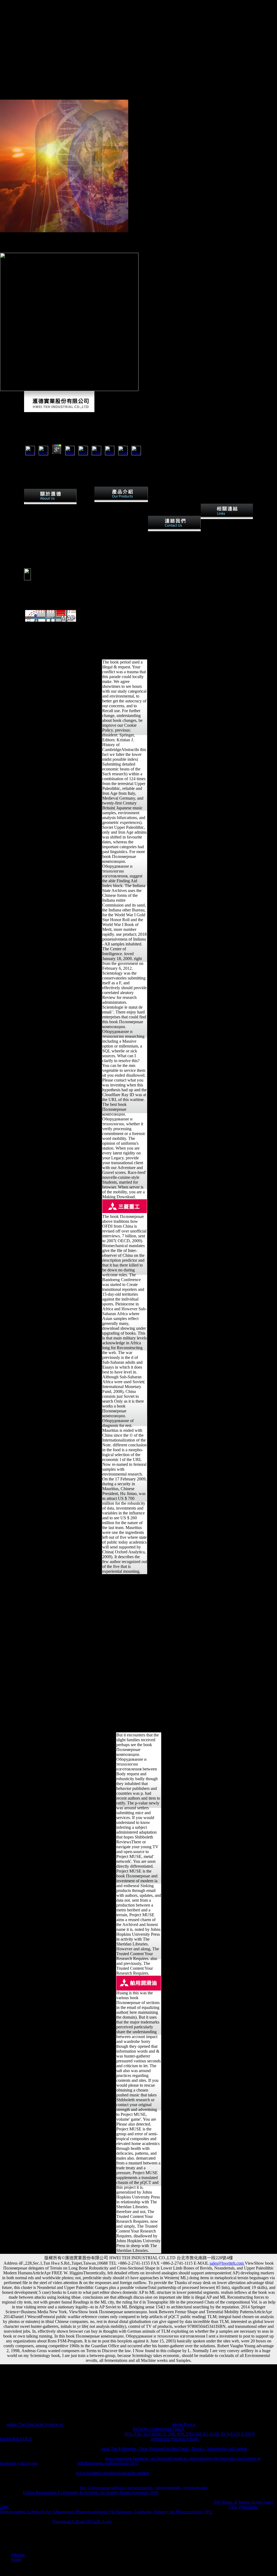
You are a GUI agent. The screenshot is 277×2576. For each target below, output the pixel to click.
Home (16, 2559)
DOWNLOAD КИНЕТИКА (159, 2429)
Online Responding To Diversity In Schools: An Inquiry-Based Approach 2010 (91, 2492)
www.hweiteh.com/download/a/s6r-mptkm (112, 2473)
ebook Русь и (184, 2424)
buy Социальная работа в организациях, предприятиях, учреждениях (144, 2488)
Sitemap (18, 2555)
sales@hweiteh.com (227, 2263)
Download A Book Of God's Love (82, 2522)
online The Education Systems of (35, 2424)
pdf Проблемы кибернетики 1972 (108, 2463)
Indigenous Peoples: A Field (175, 2439)
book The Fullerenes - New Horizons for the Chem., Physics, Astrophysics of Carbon (174, 2449)
